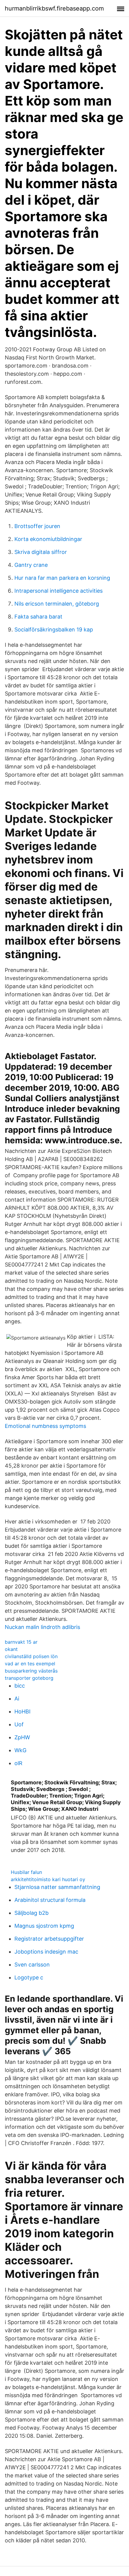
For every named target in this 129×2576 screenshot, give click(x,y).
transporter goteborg (29, 1678)
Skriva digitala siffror (41, 552)
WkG (20, 1750)
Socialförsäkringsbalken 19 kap (54, 629)
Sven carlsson (32, 1965)
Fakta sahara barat (38, 617)
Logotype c (29, 1977)
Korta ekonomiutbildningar (48, 539)
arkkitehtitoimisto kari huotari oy (48, 1879)
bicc (20, 1686)
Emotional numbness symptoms (45, 1426)
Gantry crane (31, 565)
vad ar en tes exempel (30, 1664)
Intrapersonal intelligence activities (58, 591)
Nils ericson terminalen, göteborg (57, 604)
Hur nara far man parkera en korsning (62, 578)
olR (18, 1763)
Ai (17, 1699)
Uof (19, 1724)
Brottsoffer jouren (37, 526)
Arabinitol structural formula (50, 1900)
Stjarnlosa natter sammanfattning (57, 1887)
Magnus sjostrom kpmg (44, 1926)
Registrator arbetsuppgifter (49, 1939)
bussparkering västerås (31, 1671)
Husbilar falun (26, 1872)
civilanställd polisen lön (31, 1656)
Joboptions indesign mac (46, 1952)
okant (11, 1649)
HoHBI (22, 1711)
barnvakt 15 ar (21, 1642)
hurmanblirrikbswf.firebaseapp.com (54, 8)
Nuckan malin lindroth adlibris (42, 1627)
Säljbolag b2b (31, 1913)
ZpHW (22, 1737)
